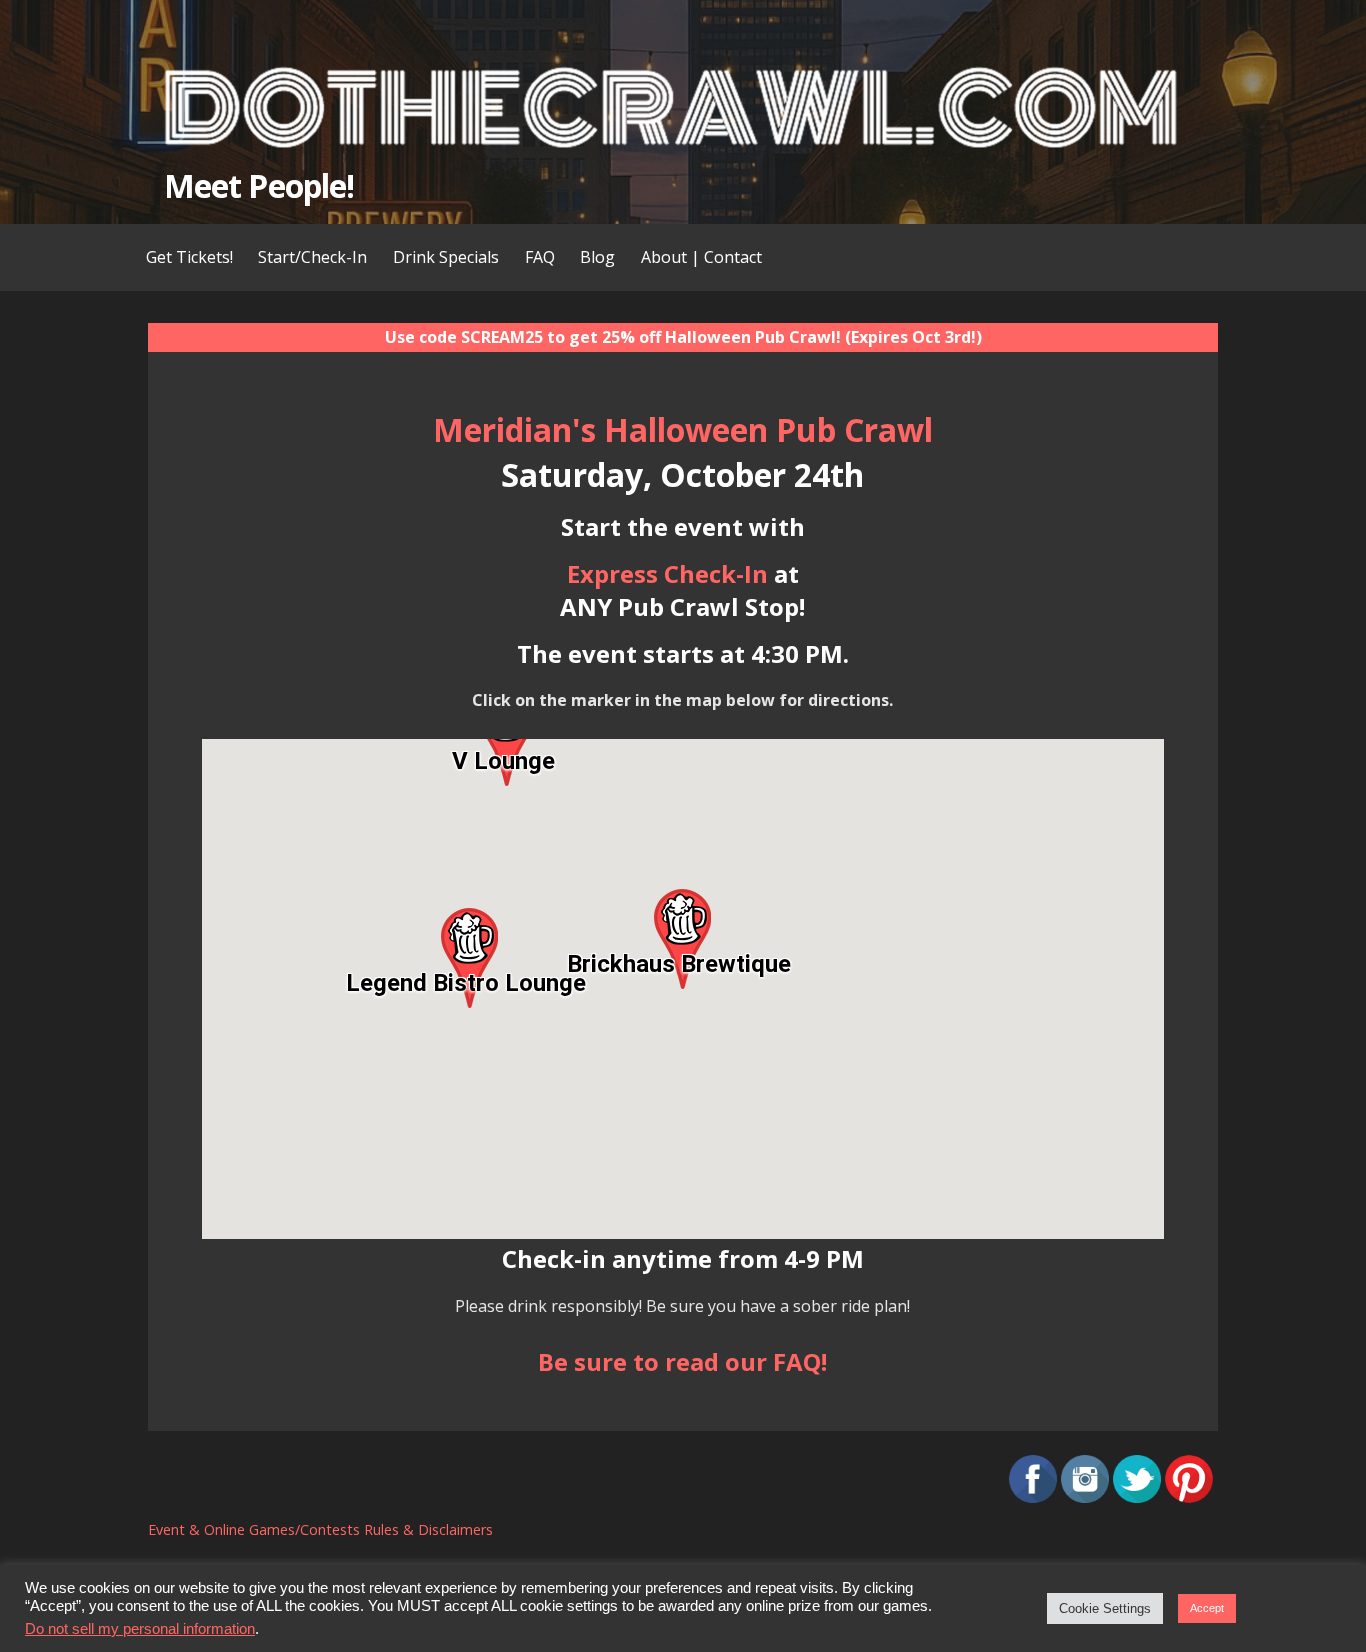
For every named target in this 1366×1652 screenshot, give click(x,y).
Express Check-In (667, 573)
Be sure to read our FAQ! (682, 1361)
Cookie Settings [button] (1105, 1608)
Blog (597, 257)
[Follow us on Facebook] (1033, 1497)
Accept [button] (1207, 1608)
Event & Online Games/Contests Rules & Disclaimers (320, 1529)
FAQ (540, 257)
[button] (682, 939)
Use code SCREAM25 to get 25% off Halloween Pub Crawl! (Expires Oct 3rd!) (683, 337)
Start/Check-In (312, 257)
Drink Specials (446, 257)
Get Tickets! (189, 257)
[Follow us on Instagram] (1085, 1497)
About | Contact (701, 257)
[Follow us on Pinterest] (1189, 1497)
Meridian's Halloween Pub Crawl (683, 429)
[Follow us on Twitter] (1137, 1497)
